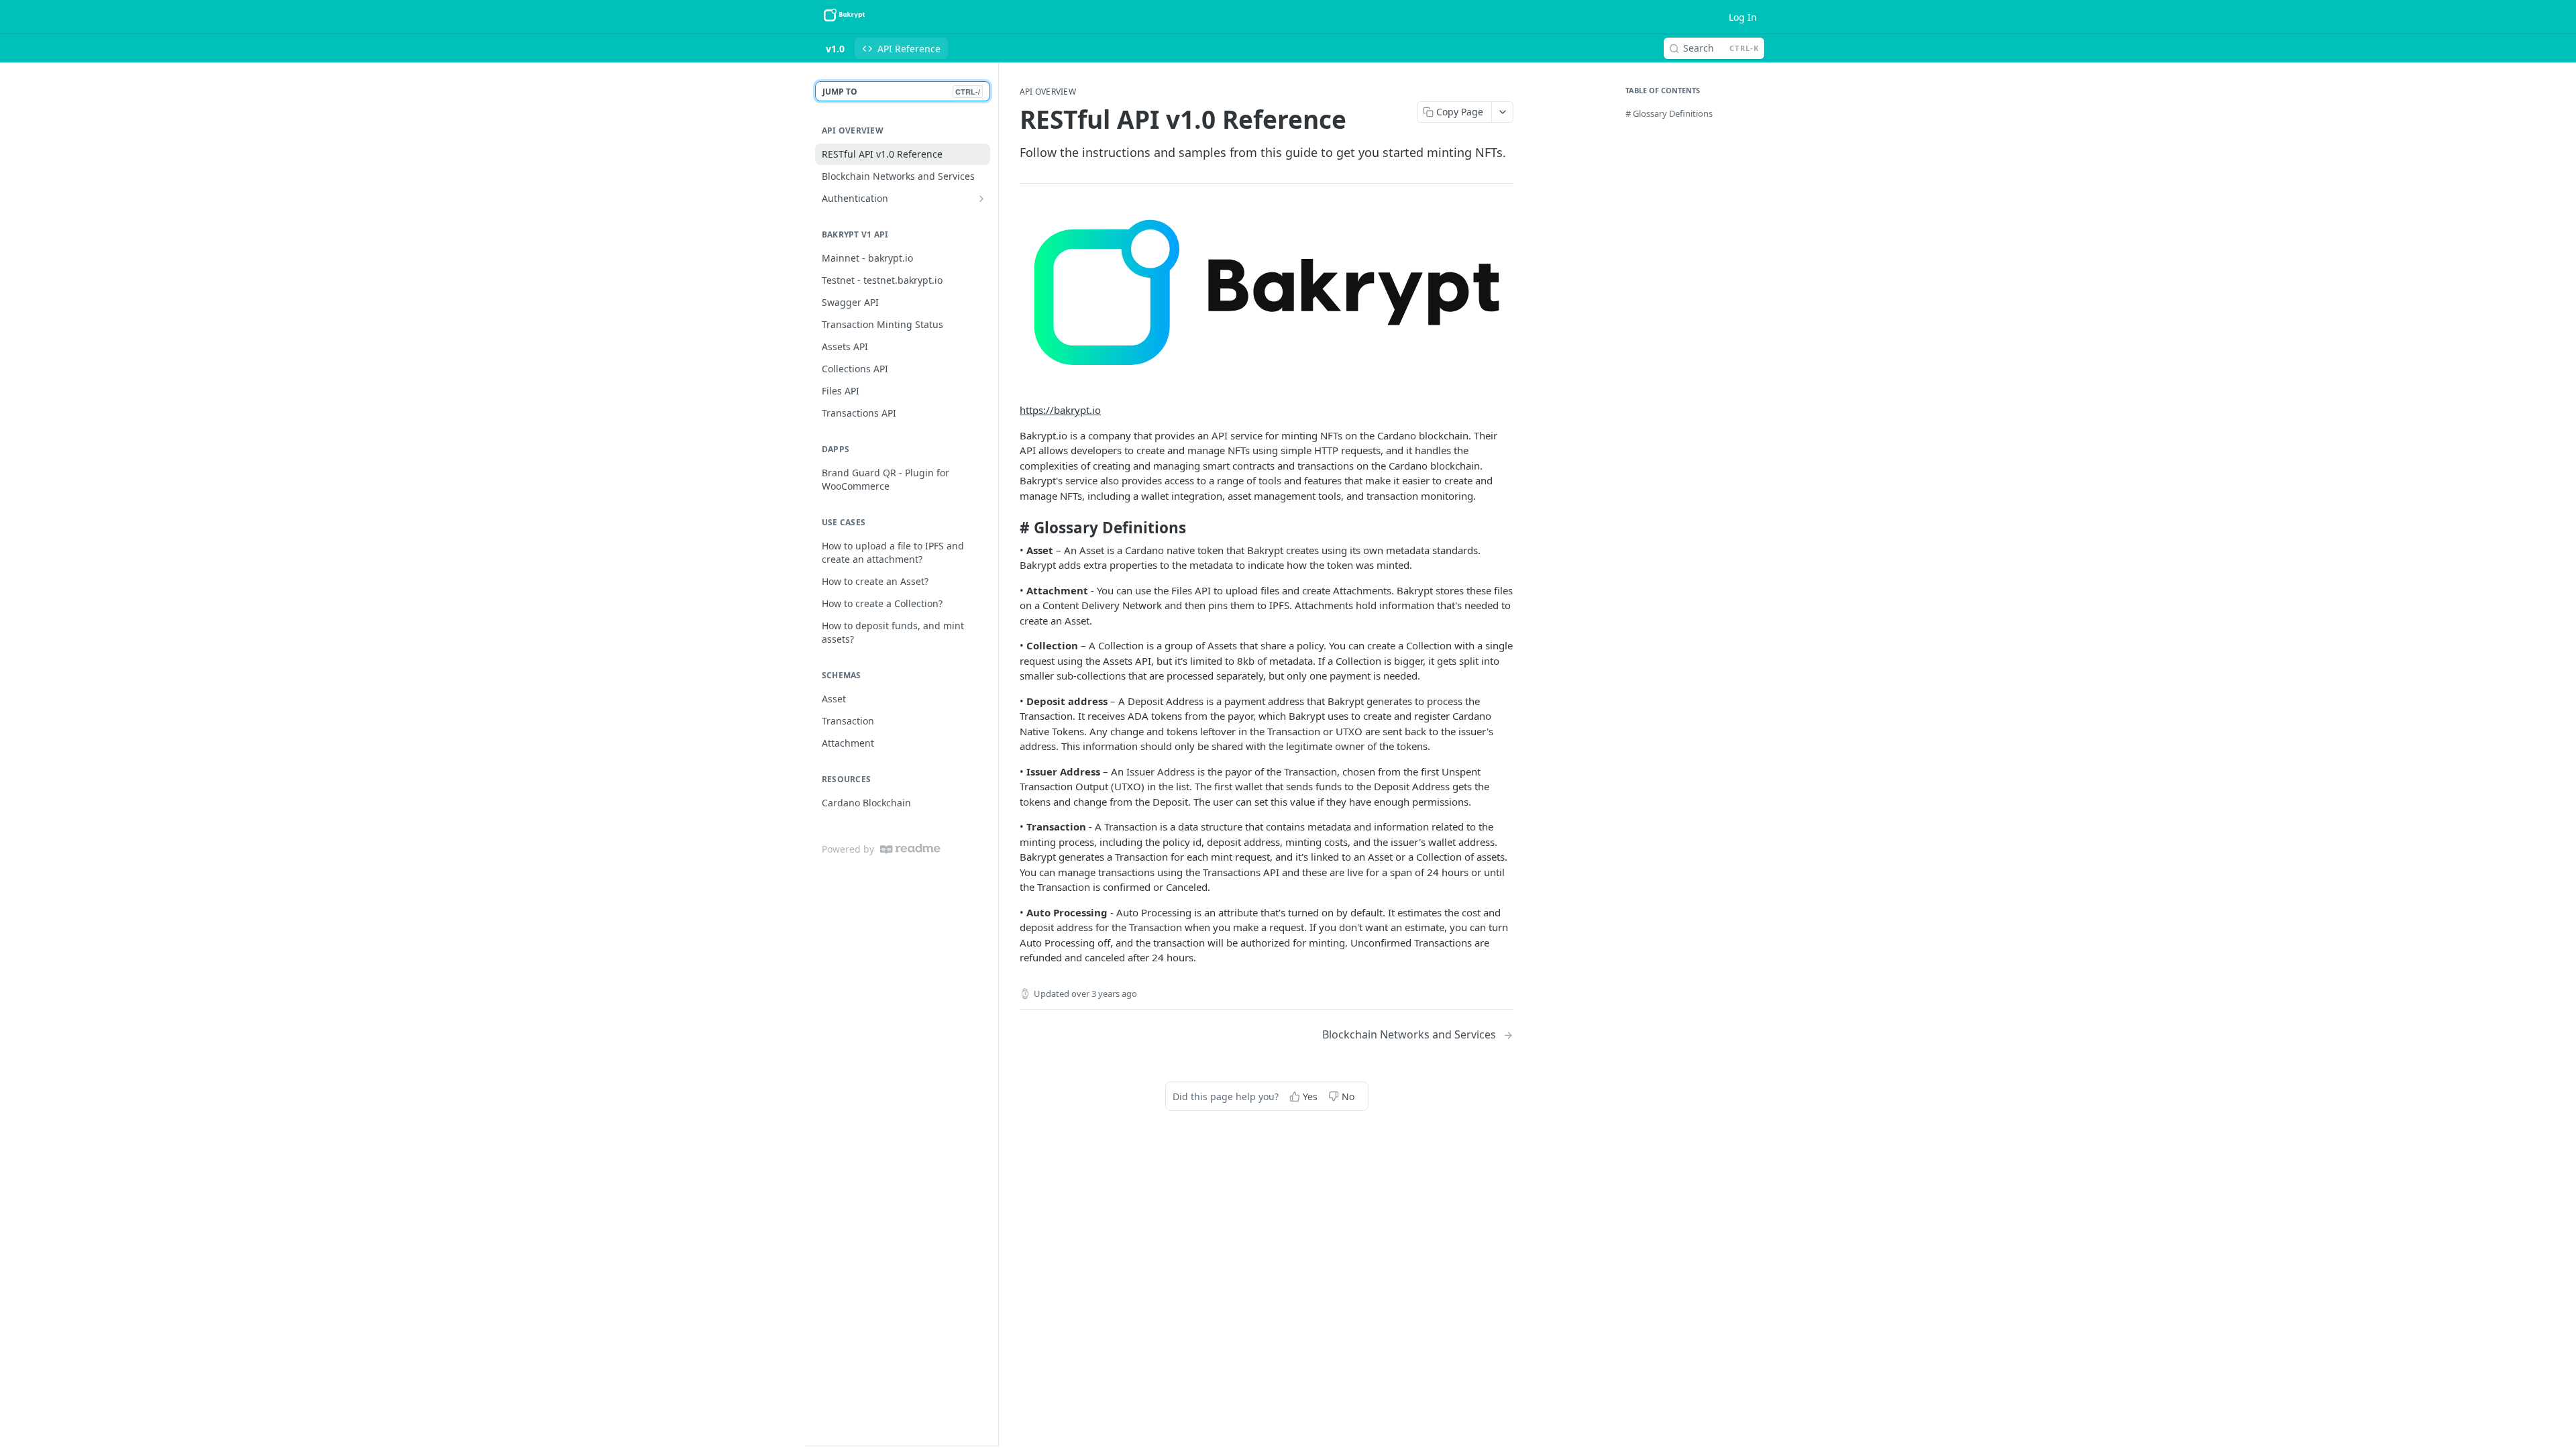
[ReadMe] (910, 849)
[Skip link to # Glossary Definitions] (1011, 528)
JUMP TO (901, 92)
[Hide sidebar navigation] (996, 754)
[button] (1267, 297)
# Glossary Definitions (1669, 113)
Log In (1743, 17)
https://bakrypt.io (1060, 410)
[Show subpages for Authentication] (981, 199)
